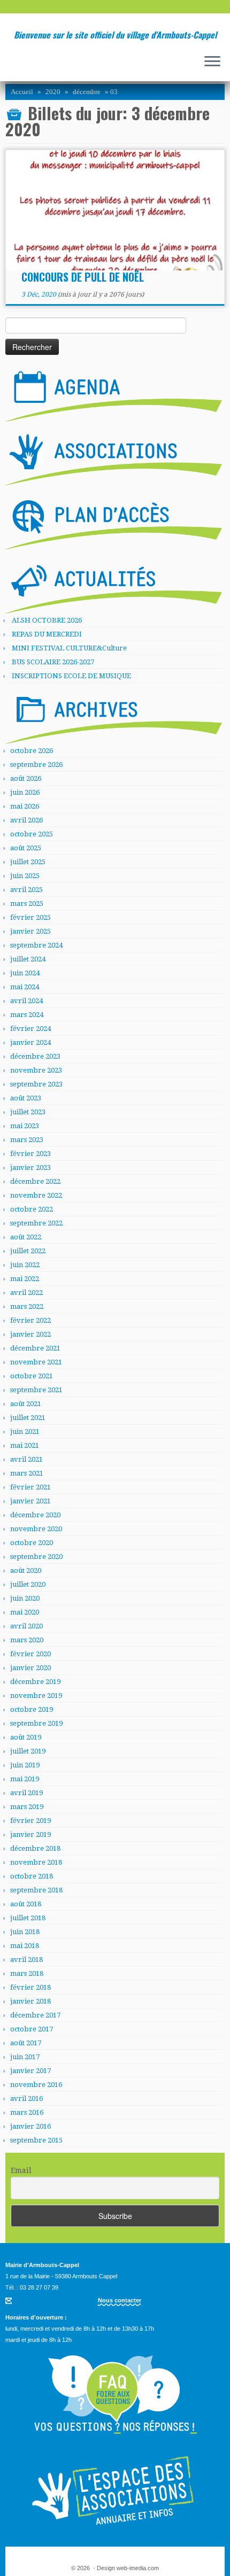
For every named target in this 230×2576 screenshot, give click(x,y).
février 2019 (30, 1821)
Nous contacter (120, 2300)
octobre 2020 (32, 1543)
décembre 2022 (35, 1181)
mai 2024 (25, 987)
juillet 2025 (28, 862)
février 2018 (30, 1987)
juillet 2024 (28, 959)
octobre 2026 (32, 751)
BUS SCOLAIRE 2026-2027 (53, 662)
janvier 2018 (30, 2001)
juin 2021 (25, 1431)
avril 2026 (26, 820)
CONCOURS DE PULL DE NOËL (83, 277)
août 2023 (26, 1098)
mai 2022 (25, 1279)
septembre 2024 (36, 945)
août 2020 (26, 1570)
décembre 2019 (35, 1682)
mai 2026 (25, 806)
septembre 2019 (36, 1723)
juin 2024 (25, 973)
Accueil (22, 92)
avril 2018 (26, 1960)
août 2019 (26, 1737)
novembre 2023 (36, 1070)
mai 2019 (25, 1779)
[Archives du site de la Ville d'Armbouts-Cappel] (114, 716)
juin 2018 (25, 1932)
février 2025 (30, 917)
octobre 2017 (32, 2029)
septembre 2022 (36, 1223)
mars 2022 (27, 1306)
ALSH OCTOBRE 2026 (47, 620)
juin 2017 (25, 2057)
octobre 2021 (32, 1376)
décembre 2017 (35, 2015)
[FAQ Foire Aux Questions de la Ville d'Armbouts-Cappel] (115, 2395)
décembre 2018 (35, 1848)
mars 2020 (27, 1640)
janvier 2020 (30, 1668)
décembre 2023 (35, 1056)
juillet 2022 (28, 1251)
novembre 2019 (36, 1696)
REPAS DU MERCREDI (47, 634)
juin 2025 (25, 876)
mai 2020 (25, 1612)
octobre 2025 (32, 834)
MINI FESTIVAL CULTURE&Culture (69, 648)
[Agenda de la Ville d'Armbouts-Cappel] (114, 393)
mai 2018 (25, 1946)
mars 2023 (27, 1140)
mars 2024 (27, 1015)
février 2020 (30, 1654)
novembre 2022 (36, 1195)
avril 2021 (26, 1459)
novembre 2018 (36, 1862)
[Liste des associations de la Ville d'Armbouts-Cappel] (114, 457)
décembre (87, 92)
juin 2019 (25, 1765)
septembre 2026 (36, 765)
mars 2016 (27, 2112)
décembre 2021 (35, 1348)
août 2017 (26, 2043)
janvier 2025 (30, 931)
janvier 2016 (30, 2126)
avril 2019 (26, 1793)
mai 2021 (25, 1445)
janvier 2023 (30, 1167)
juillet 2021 (28, 1418)
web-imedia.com (138, 2568)
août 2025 (26, 848)
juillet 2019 (28, 1751)
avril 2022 (26, 1293)
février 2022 (30, 1320)
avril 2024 (26, 1001)
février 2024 (30, 1029)
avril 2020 (26, 1626)
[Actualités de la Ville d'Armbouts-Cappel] (114, 585)
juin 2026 (25, 792)
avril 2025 (26, 890)
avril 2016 (26, 2098)
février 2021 (30, 1487)
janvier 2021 (30, 1501)
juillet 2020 (28, 1584)
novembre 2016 (36, 2085)
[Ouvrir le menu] (212, 62)
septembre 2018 (36, 1890)
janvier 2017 (30, 2071)
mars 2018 (27, 1973)
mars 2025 (27, 903)
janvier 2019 (30, 1834)
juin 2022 (25, 1265)
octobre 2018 (32, 1876)
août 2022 (26, 1237)
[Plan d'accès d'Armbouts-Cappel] (114, 521)
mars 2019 (27, 1807)
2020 (53, 92)
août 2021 (26, 1404)
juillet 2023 (28, 1112)
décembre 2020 (35, 1515)
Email (21, 2170)
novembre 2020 (36, 1529)
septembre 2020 (36, 1557)
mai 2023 (25, 1126)
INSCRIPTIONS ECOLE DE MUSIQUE (71, 676)
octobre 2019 (32, 1709)
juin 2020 (25, 1598)
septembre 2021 (36, 1390)
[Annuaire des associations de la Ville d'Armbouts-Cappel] (115, 2490)
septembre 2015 (36, 2140)
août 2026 (26, 778)
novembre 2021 (36, 1362)
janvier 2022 (30, 1334)
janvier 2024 (30, 1042)
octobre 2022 (32, 1209)
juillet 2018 (28, 1918)
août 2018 (26, 1904)
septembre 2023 (36, 1084)
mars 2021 (27, 1473)
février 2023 (30, 1154)
